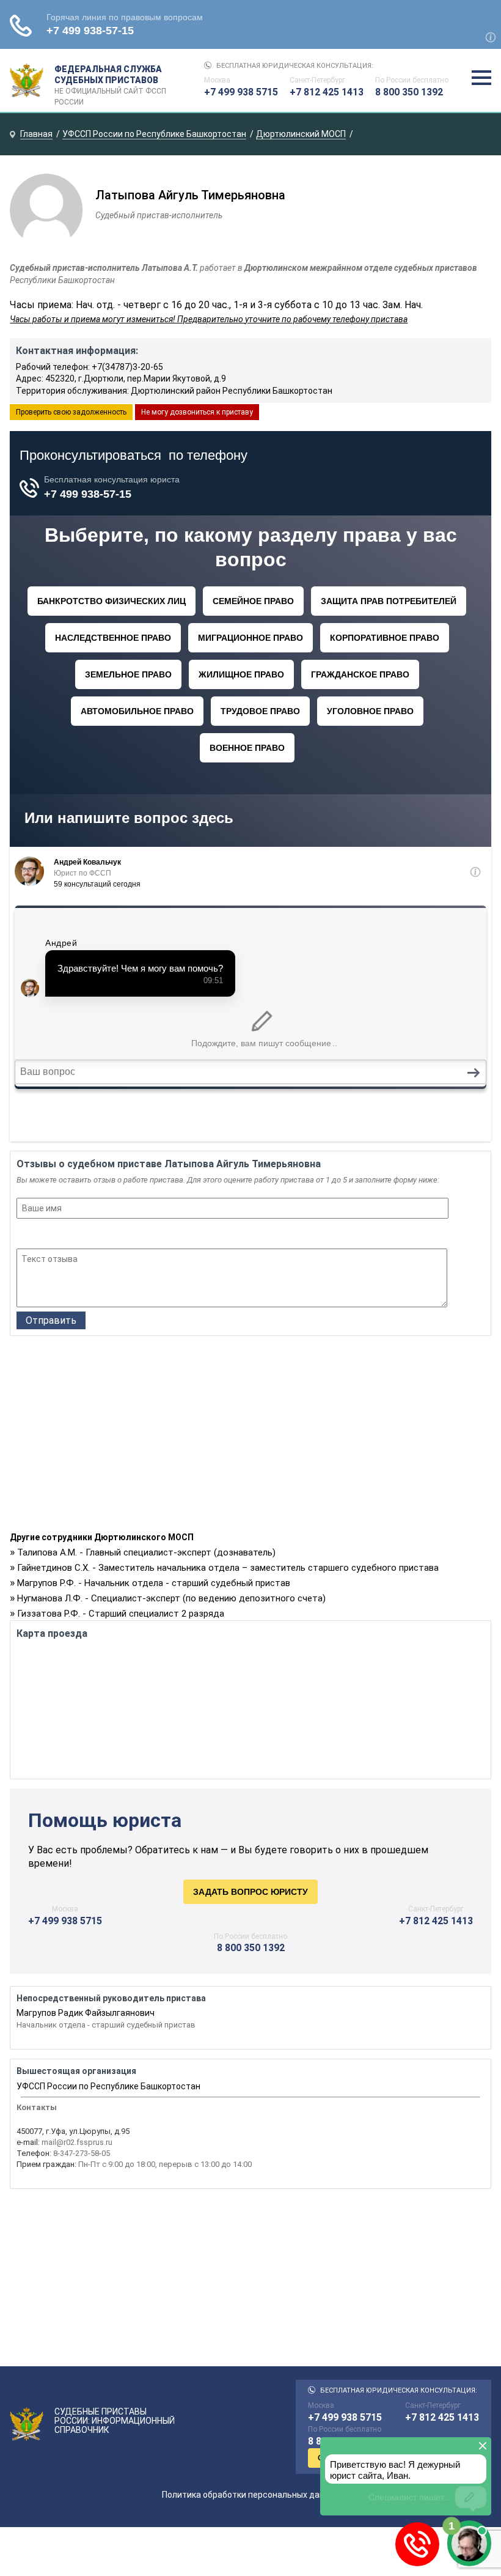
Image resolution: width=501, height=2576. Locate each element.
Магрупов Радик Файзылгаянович (86, 2013)
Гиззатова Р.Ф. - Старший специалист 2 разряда (121, 1614)
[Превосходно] (90, 1235)
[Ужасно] (24, 1235)
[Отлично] (73, 1235)
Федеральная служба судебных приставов (110, 81)
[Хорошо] (57, 1235)
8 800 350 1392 (409, 92)
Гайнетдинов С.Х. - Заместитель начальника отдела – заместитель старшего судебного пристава (228, 1568)
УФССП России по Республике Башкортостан (108, 2086)
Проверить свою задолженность (71, 412)
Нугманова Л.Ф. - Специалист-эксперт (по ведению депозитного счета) (171, 1598)
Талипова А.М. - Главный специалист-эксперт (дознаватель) (146, 1552)
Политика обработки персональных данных (251, 2495)
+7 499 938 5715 (241, 92)
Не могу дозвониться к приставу (197, 412)
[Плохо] (40, 1235)
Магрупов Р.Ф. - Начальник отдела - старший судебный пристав (154, 1583)
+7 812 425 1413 (327, 92)
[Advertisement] (250, 1437)
